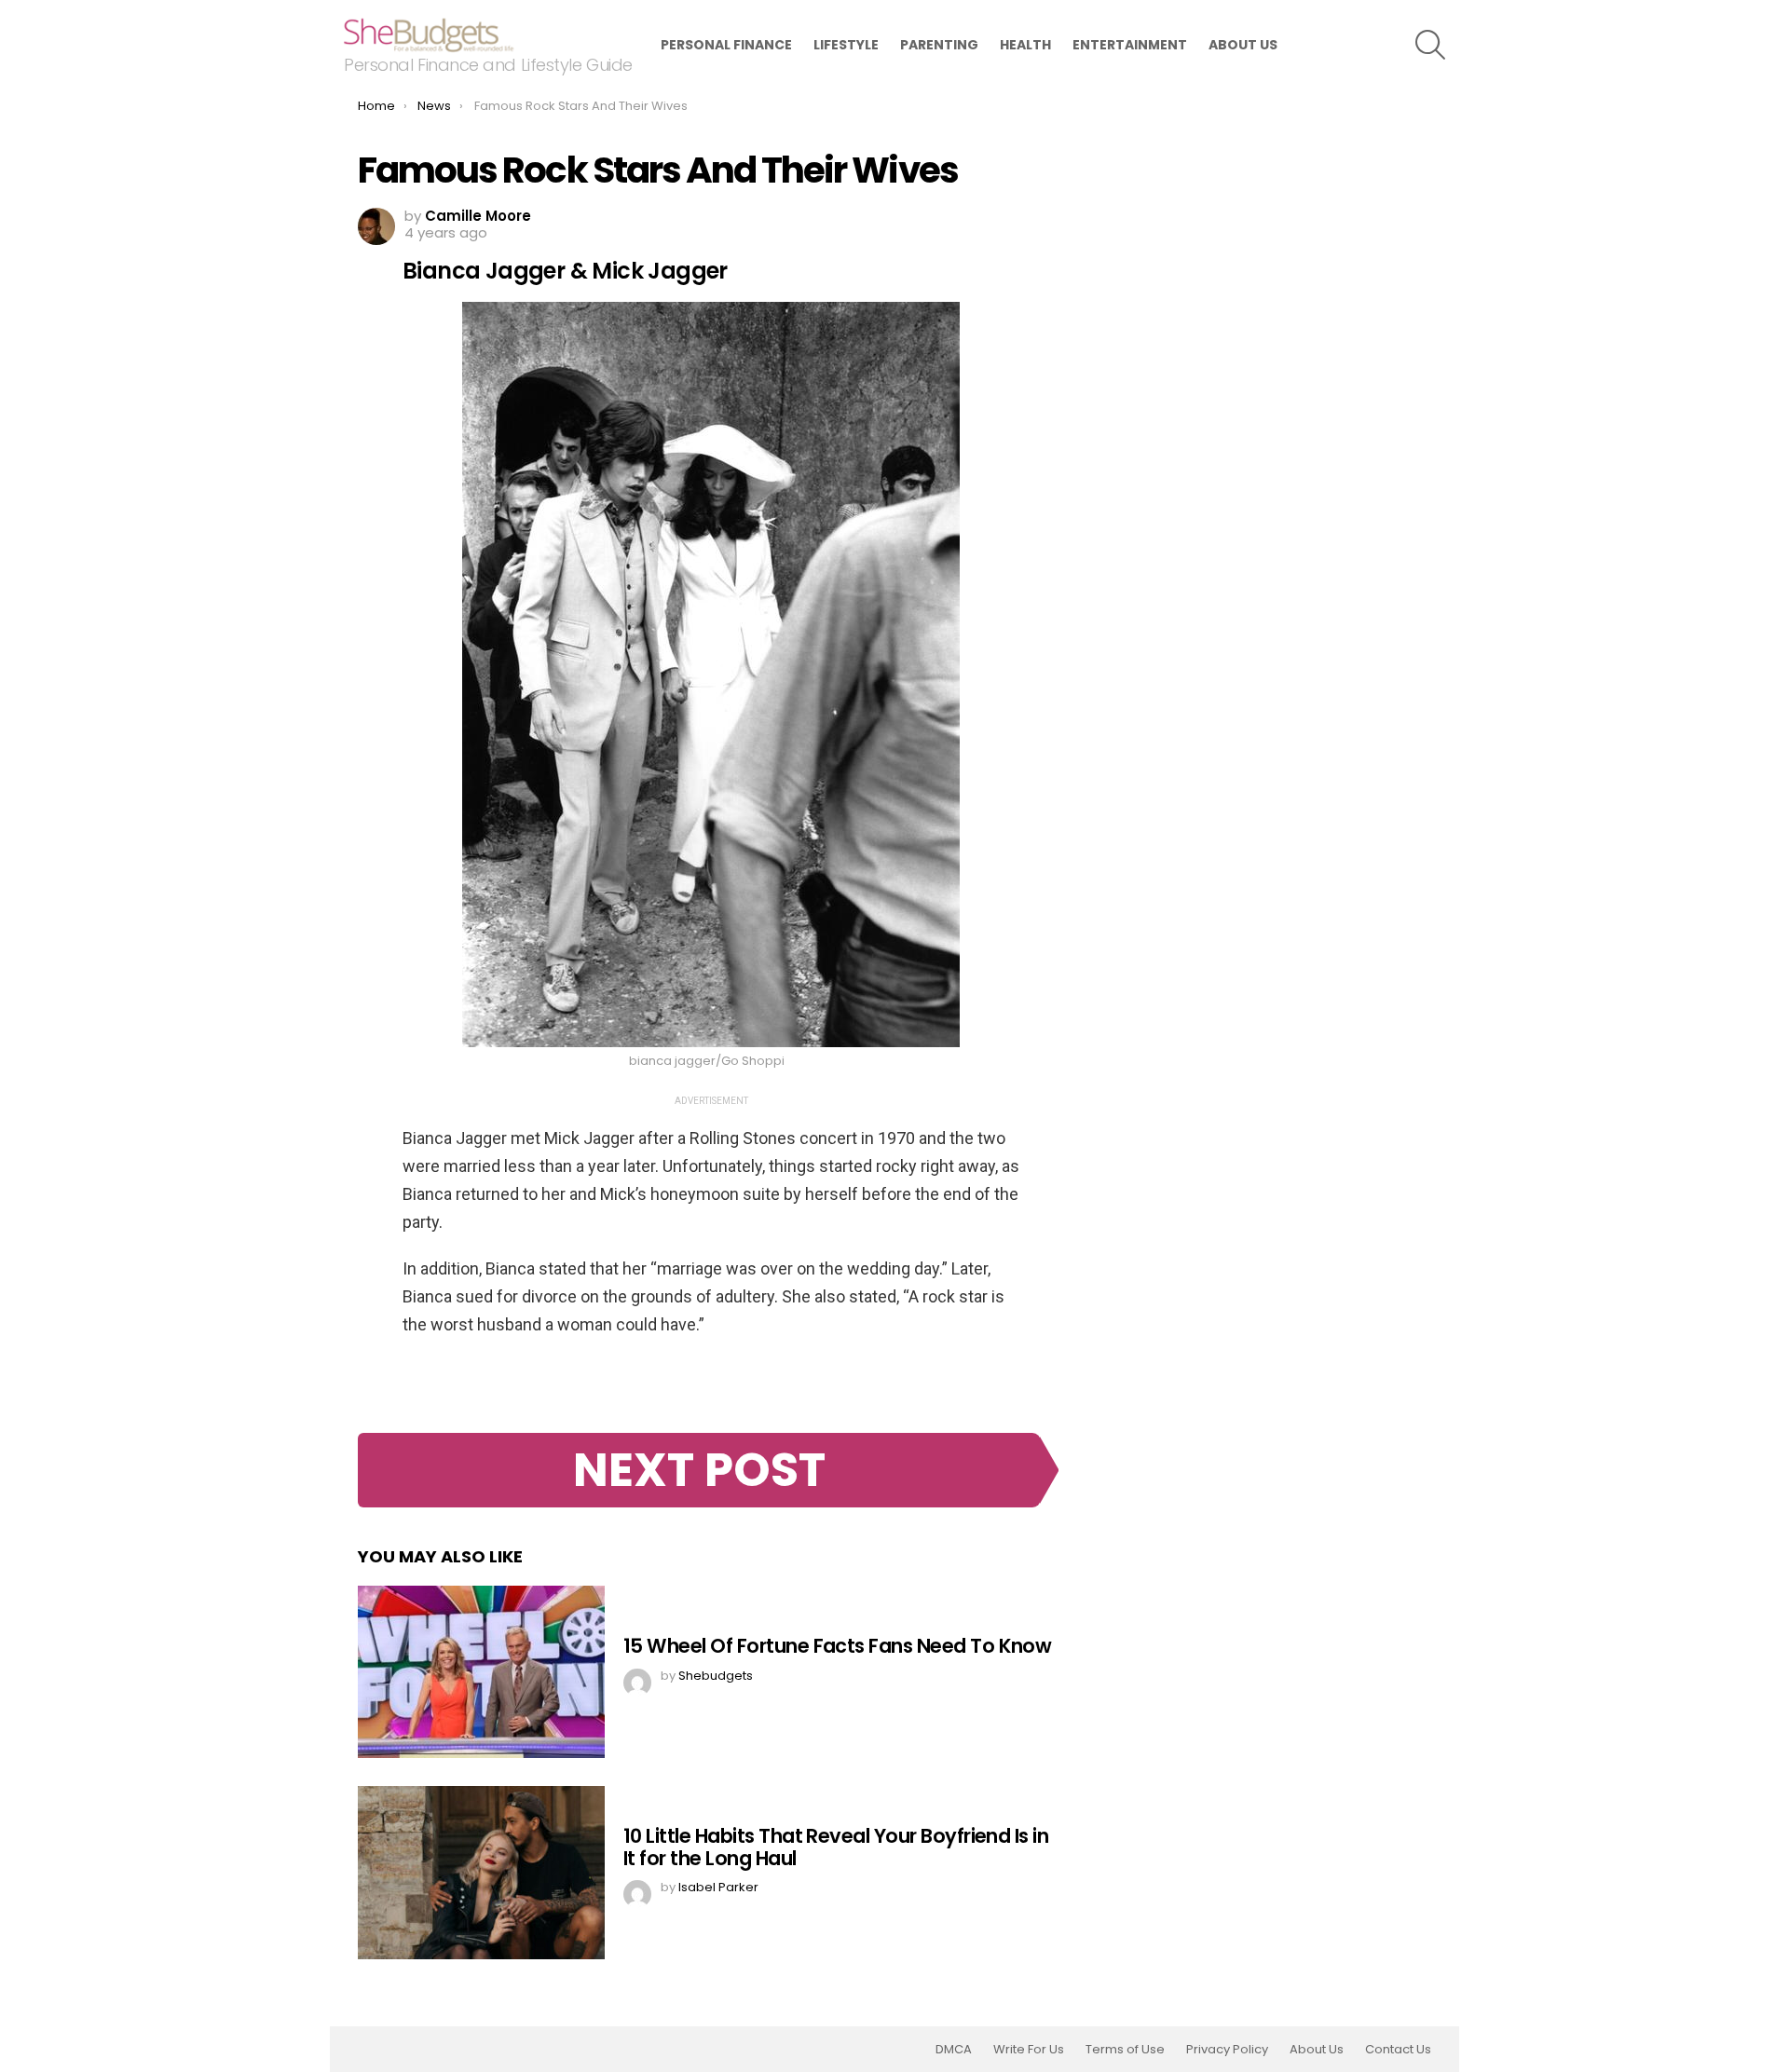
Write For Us (1029, 2050)
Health (1025, 45)
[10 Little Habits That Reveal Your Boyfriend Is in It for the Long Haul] (481, 1873)
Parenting (939, 45)
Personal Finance (726, 45)
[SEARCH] (1430, 45)
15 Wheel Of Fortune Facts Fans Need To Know (837, 1646)
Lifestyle (846, 45)
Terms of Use (1125, 2050)
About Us (1243, 45)
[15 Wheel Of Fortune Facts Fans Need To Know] (481, 1672)
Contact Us (1398, 2050)
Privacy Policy (1227, 2050)
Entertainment (1130, 45)
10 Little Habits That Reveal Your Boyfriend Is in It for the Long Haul (836, 1847)
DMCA (954, 2050)
